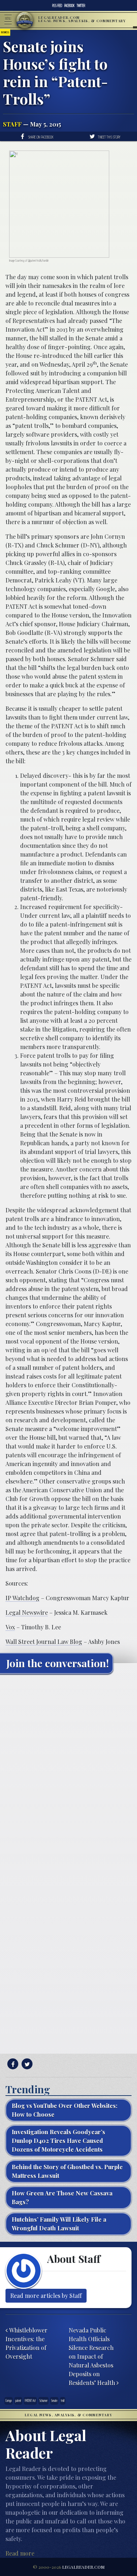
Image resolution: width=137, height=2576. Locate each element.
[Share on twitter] (26, 2064)
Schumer (43, 2400)
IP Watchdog (22, 1598)
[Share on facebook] (12, 2064)
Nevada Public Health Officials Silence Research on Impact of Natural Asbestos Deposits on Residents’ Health (93, 2356)
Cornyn (9, 2400)
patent (18, 2400)
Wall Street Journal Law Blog (44, 1642)
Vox (10, 1627)
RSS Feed (57, 5)
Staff (12, 124)
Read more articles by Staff (46, 2296)
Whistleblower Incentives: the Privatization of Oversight (26, 2343)
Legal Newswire (27, 1612)
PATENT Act (30, 2400)
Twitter (81, 5)
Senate (54, 2400)
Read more (20, 2553)
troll (63, 2400)
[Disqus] (68, 1770)
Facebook (69, 5)
